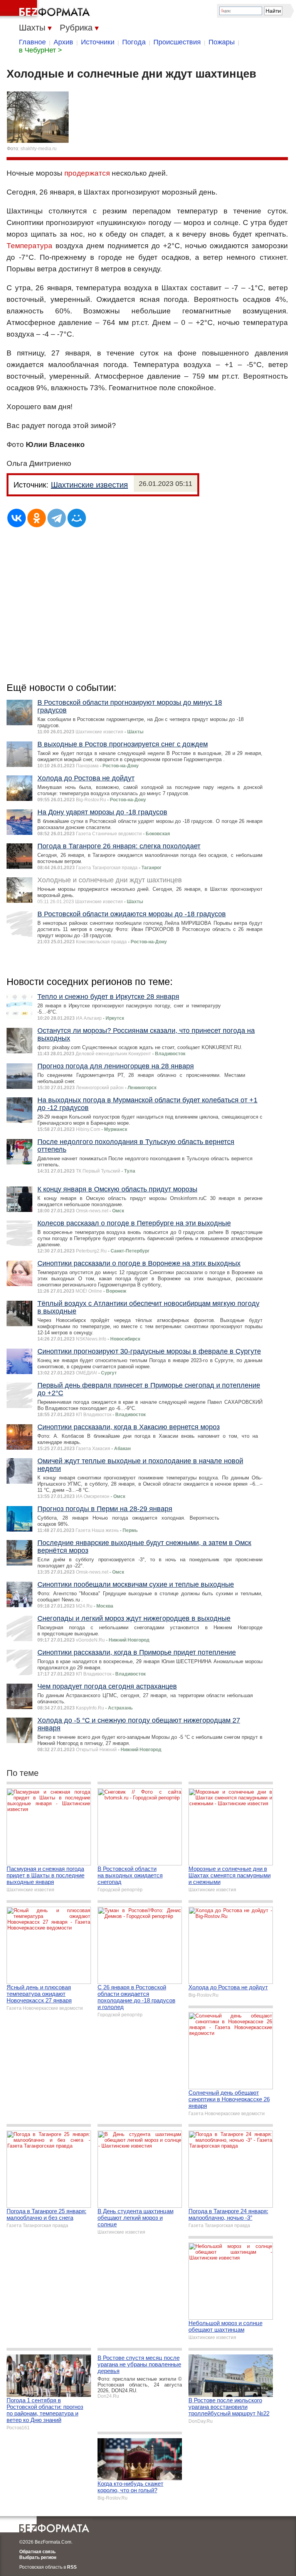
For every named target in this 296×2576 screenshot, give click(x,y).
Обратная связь (37, 2552)
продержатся (87, 173)
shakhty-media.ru (39, 149)
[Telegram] (57, 518)
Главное (32, 42)
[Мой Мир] (77, 518)
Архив (63, 42)
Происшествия (177, 42)
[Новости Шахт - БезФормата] (46, 10)
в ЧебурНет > (40, 50)
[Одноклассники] (37, 518)
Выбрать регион (38, 2557)
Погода (134, 42)
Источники (98, 42)
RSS (72, 2567)
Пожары (222, 42)
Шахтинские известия (89, 485)
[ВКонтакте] (17, 518)
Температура (29, 246)
